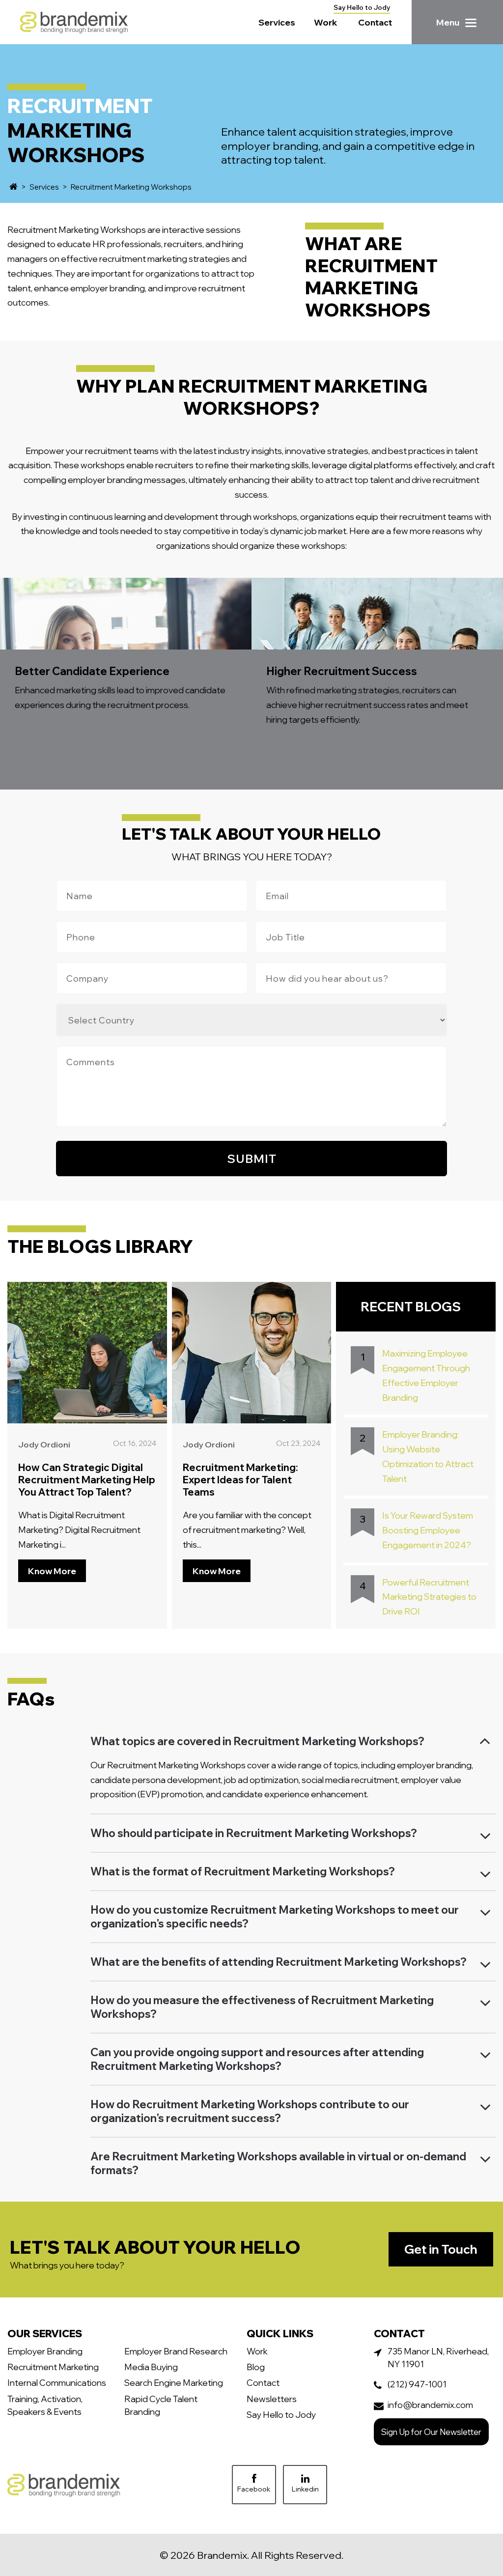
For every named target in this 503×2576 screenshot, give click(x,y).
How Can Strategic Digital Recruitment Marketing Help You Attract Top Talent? (87, 1480)
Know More (52, 1571)
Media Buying (151, 2367)
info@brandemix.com (430, 2405)
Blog (256, 2367)
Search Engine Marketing (174, 2382)
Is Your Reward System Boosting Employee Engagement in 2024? (428, 1530)
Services (277, 22)
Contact (375, 22)
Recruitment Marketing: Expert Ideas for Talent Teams (240, 1480)
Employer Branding (45, 2351)
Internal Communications (57, 2382)
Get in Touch (441, 2249)
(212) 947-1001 (417, 2384)
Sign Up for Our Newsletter (431, 2432)
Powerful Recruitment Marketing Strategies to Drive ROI (429, 1597)
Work (326, 22)
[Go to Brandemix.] (14, 187)
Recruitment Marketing (53, 2367)
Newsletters (272, 2399)
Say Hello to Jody (362, 7)
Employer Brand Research (176, 2351)
